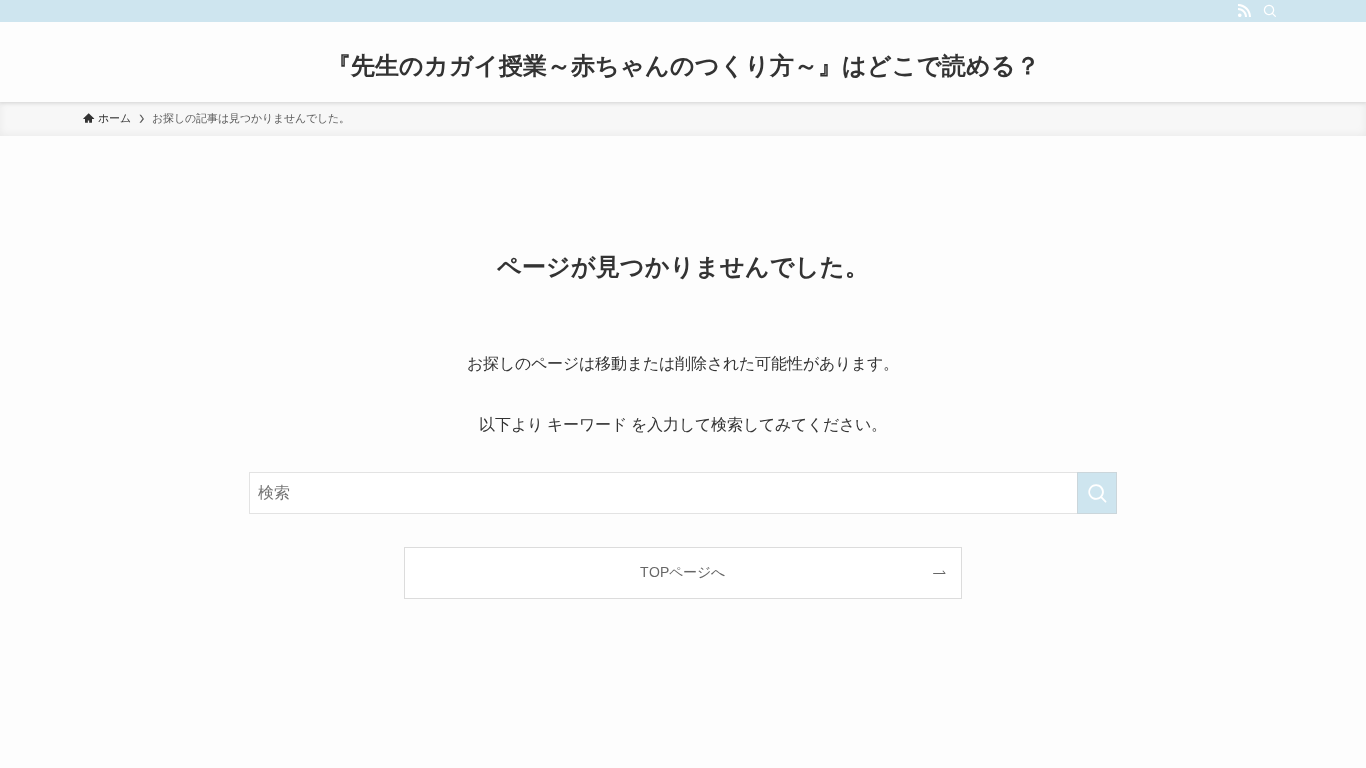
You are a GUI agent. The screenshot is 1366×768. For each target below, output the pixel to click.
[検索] (1270, 11)
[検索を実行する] (1097, 493)
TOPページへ (682, 572)
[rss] (1244, 11)
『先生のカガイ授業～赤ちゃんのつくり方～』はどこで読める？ (683, 66)
